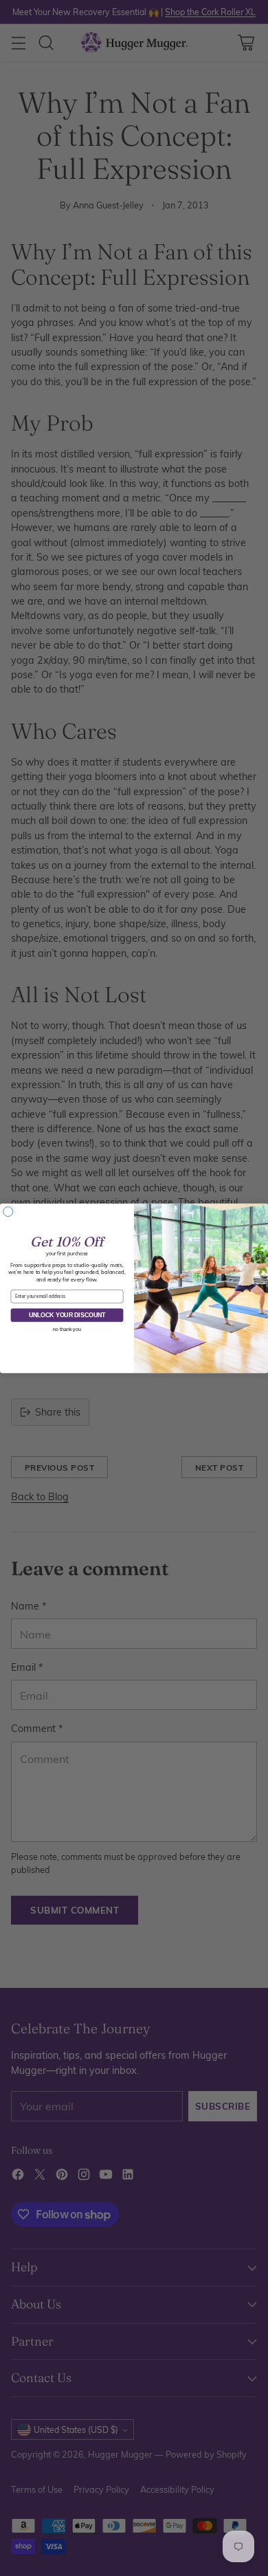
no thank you (67, 1329)
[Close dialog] (8, 1211)
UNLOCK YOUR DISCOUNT (67, 1314)
